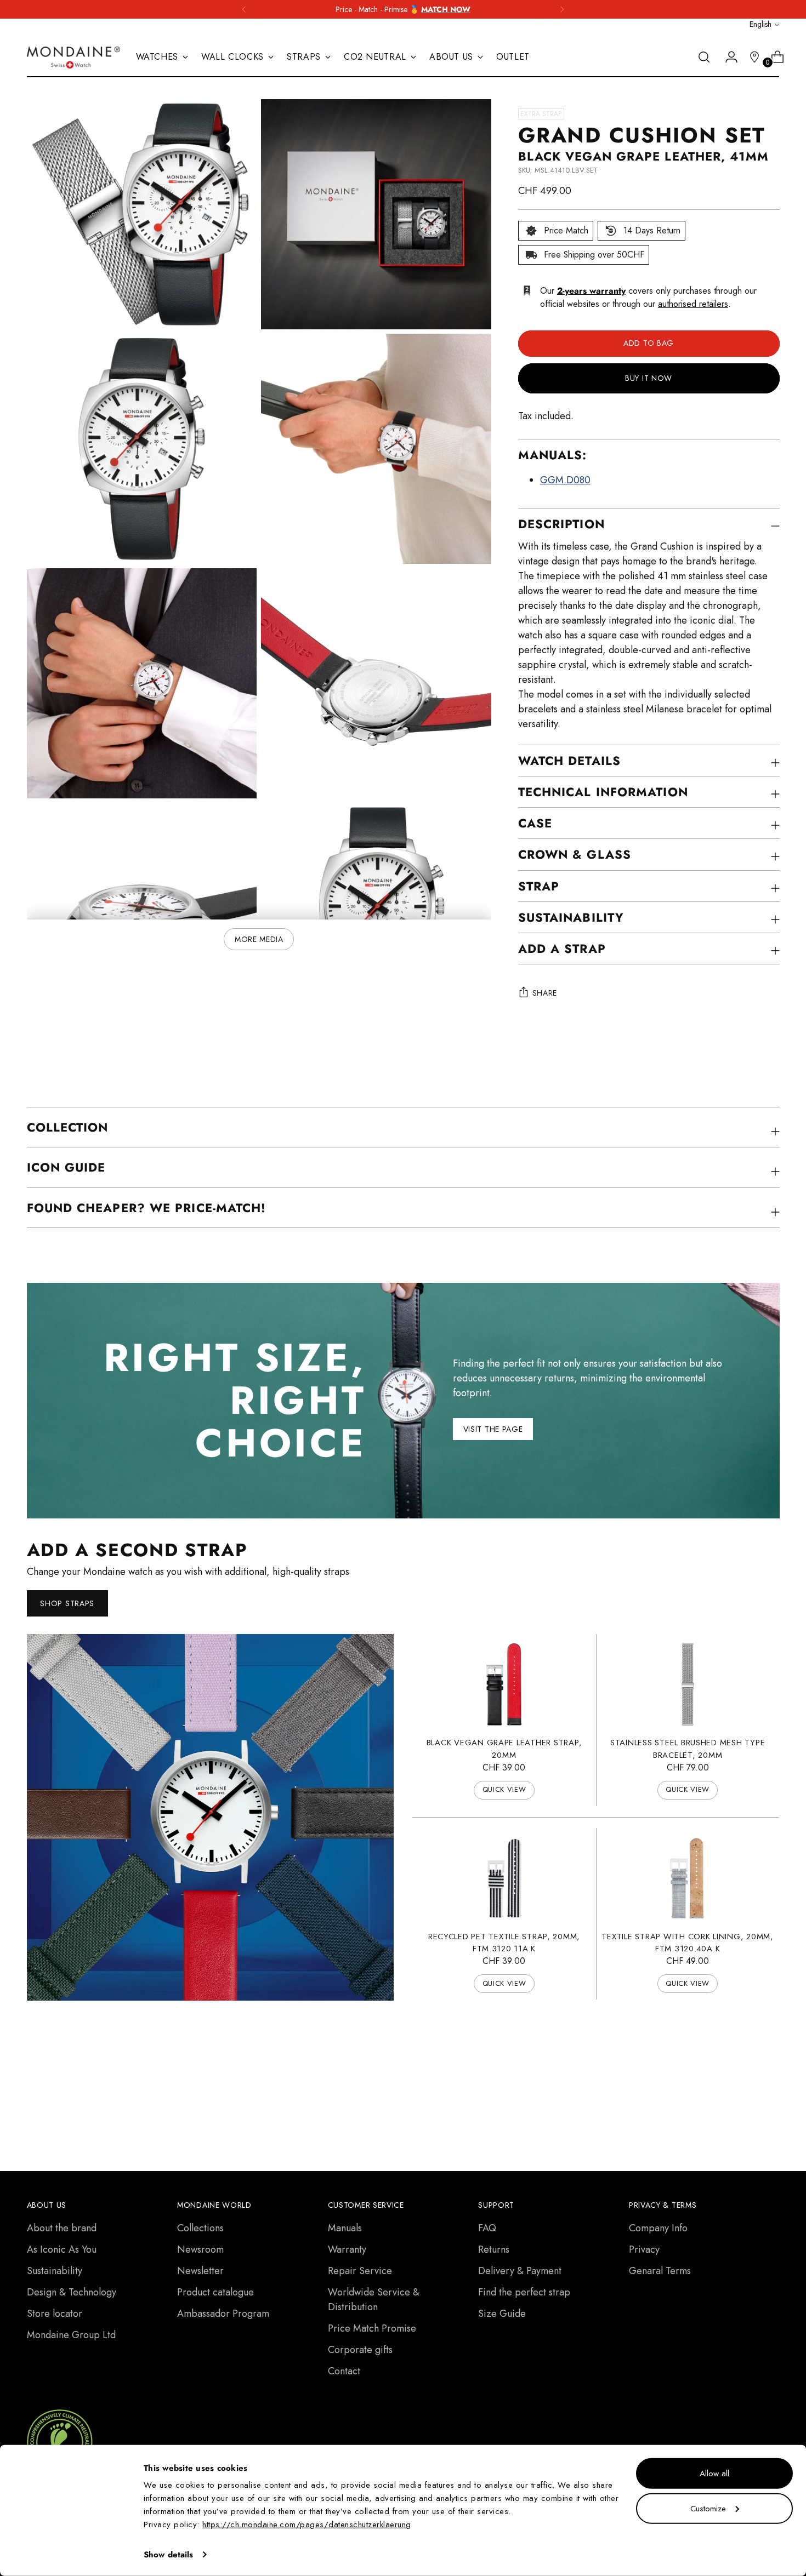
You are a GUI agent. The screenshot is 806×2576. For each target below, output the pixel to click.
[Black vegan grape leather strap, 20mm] (504, 1684)
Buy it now (649, 378)
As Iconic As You (62, 2249)
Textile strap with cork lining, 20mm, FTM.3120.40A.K (687, 1943)
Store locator (55, 2314)
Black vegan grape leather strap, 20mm (504, 1749)
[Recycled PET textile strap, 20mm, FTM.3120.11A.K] (504, 1878)
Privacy (644, 2249)
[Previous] (244, 9)
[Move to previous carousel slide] (745, 2078)
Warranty (347, 2249)
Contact (344, 2371)
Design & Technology (72, 2292)
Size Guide (502, 2314)
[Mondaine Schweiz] (73, 57)
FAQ (487, 2228)
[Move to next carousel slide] (770, 2077)
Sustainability (55, 2271)
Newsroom (200, 2249)
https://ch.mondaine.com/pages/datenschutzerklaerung (307, 2524)
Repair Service (360, 2271)
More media (259, 939)
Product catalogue (215, 2292)
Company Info (658, 2228)
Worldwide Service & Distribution (374, 2300)
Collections (200, 2228)
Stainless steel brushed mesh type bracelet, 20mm (688, 1749)
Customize (708, 2508)
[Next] (562, 9)
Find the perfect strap (524, 2292)
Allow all (714, 2474)
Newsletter (200, 2271)
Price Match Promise (372, 2328)
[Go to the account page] (727, 57)
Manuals (345, 2228)
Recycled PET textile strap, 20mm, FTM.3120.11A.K (504, 1943)
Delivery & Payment (520, 2271)
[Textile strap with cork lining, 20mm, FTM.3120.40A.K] (687, 1878)
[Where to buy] (750, 57)
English (760, 24)
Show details (168, 2555)
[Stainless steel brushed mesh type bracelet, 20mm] (687, 1684)
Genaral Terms (660, 2271)
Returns (494, 2249)
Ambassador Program (223, 2314)
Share (545, 993)
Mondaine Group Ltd (71, 2335)
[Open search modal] (704, 57)
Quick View (504, 1789)
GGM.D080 (565, 480)
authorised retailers (693, 304)
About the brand (62, 2228)
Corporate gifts (360, 2350)
